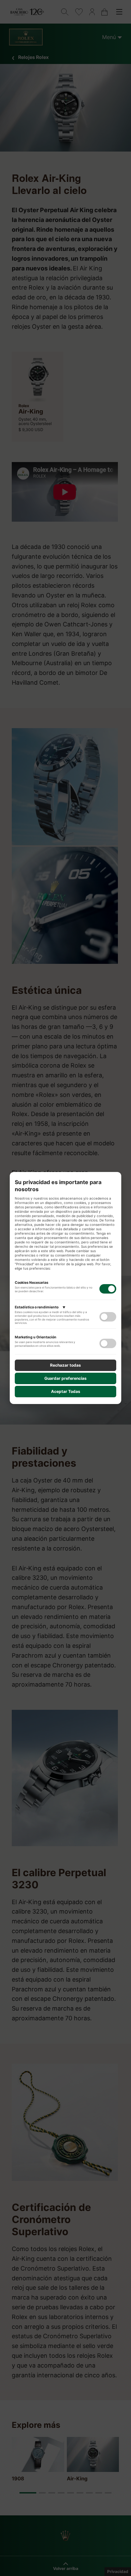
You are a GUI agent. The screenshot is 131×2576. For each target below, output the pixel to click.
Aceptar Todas (66, 1391)
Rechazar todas (65, 1365)
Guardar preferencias (65, 1378)
